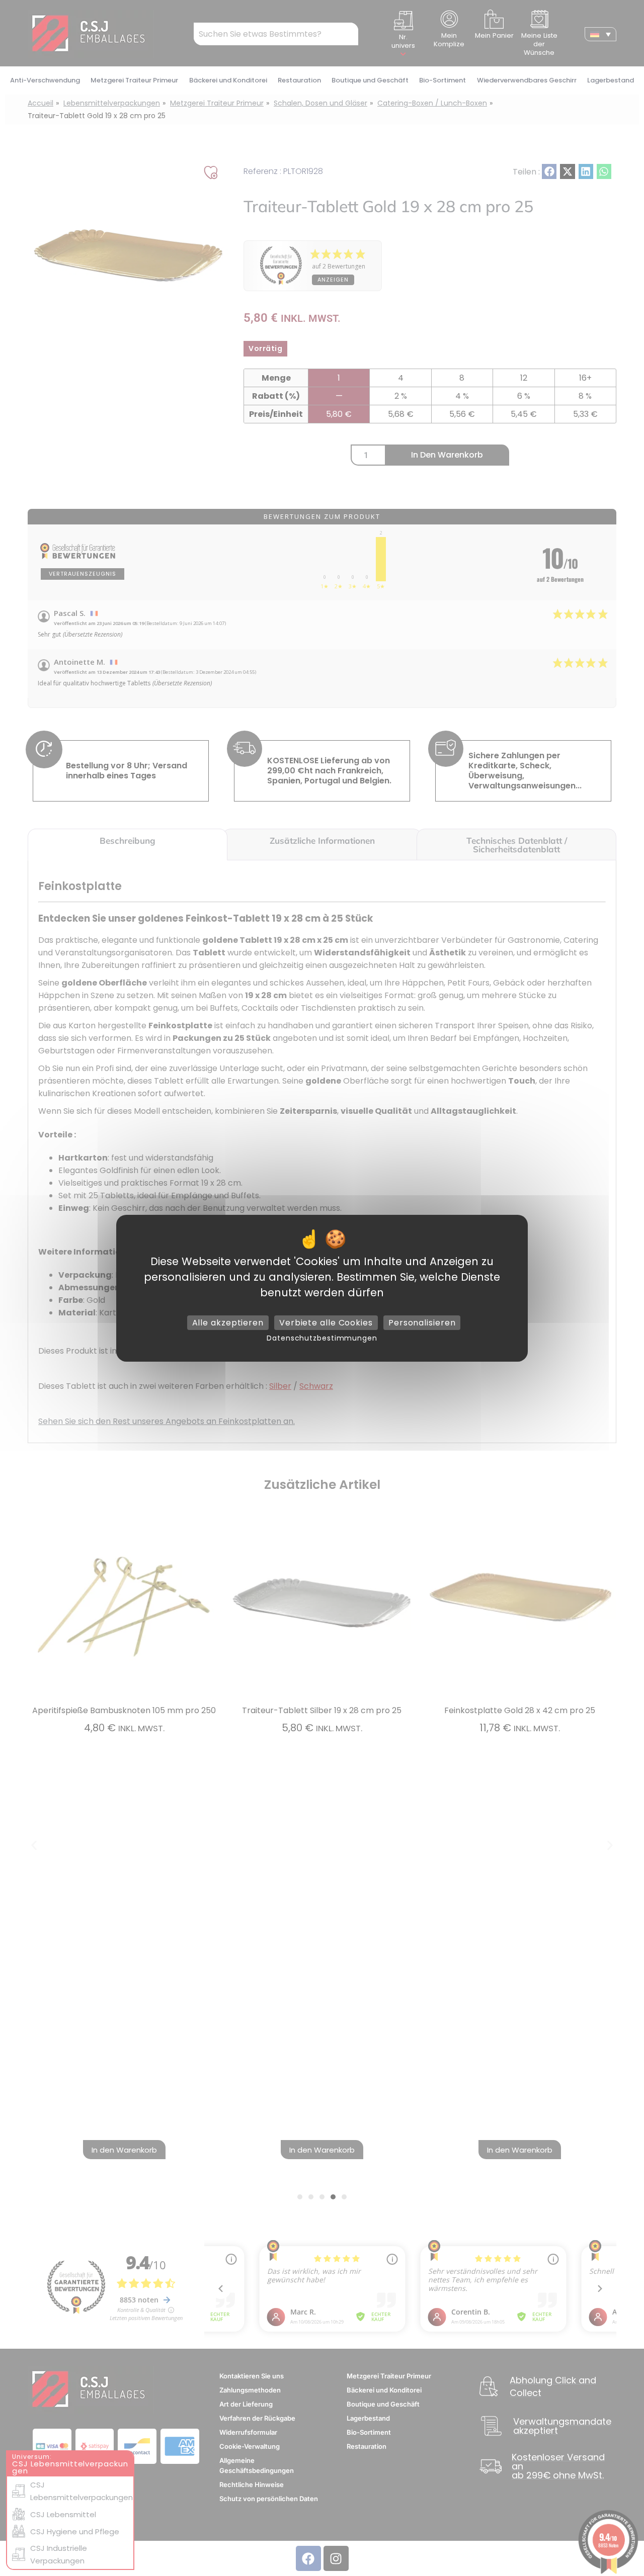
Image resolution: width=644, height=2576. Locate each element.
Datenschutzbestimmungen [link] (322, 1338)
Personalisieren (422, 1322)
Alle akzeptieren (228, 1322)
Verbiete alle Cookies (326, 1322)
